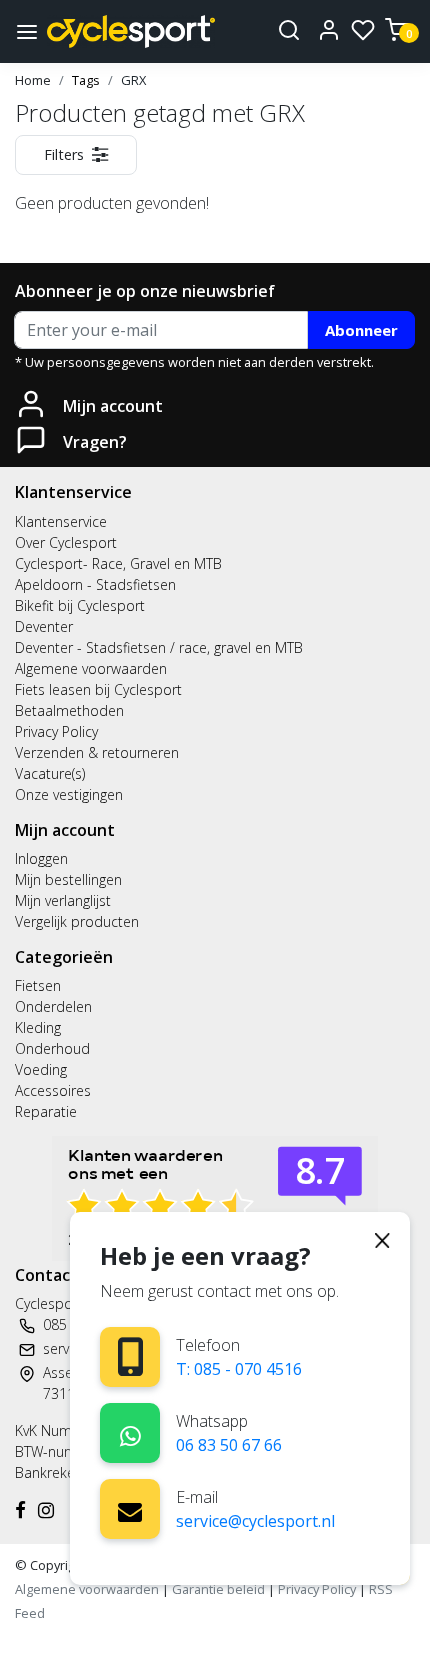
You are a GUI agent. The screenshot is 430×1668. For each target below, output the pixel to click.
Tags (86, 80)
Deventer (44, 626)
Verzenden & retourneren (97, 752)
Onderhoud (52, 1048)
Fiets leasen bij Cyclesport (98, 689)
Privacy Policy (56, 731)
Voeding (41, 1069)
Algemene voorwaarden (91, 668)
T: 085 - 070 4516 (239, 1369)
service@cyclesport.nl (255, 1521)
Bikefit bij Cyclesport (80, 605)
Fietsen (38, 985)
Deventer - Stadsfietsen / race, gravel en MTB (159, 647)
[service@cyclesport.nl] (130, 1509)
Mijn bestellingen (68, 879)
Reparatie (46, 1111)
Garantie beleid (220, 1589)
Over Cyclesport (66, 542)
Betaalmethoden (69, 710)
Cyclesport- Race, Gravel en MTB (118, 563)
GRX (133, 80)
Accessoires (53, 1090)
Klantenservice (61, 521)
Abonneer (361, 330)
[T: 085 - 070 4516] (130, 1356)
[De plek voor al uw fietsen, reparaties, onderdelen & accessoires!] (131, 31)
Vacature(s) (50, 773)
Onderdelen (53, 1006)
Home (33, 80)
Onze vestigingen (69, 794)
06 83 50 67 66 (229, 1445)
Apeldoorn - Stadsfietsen (95, 584)
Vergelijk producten (77, 921)
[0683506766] (130, 1432)
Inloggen (41, 858)
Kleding (38, 1027)
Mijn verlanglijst (63, 900)
